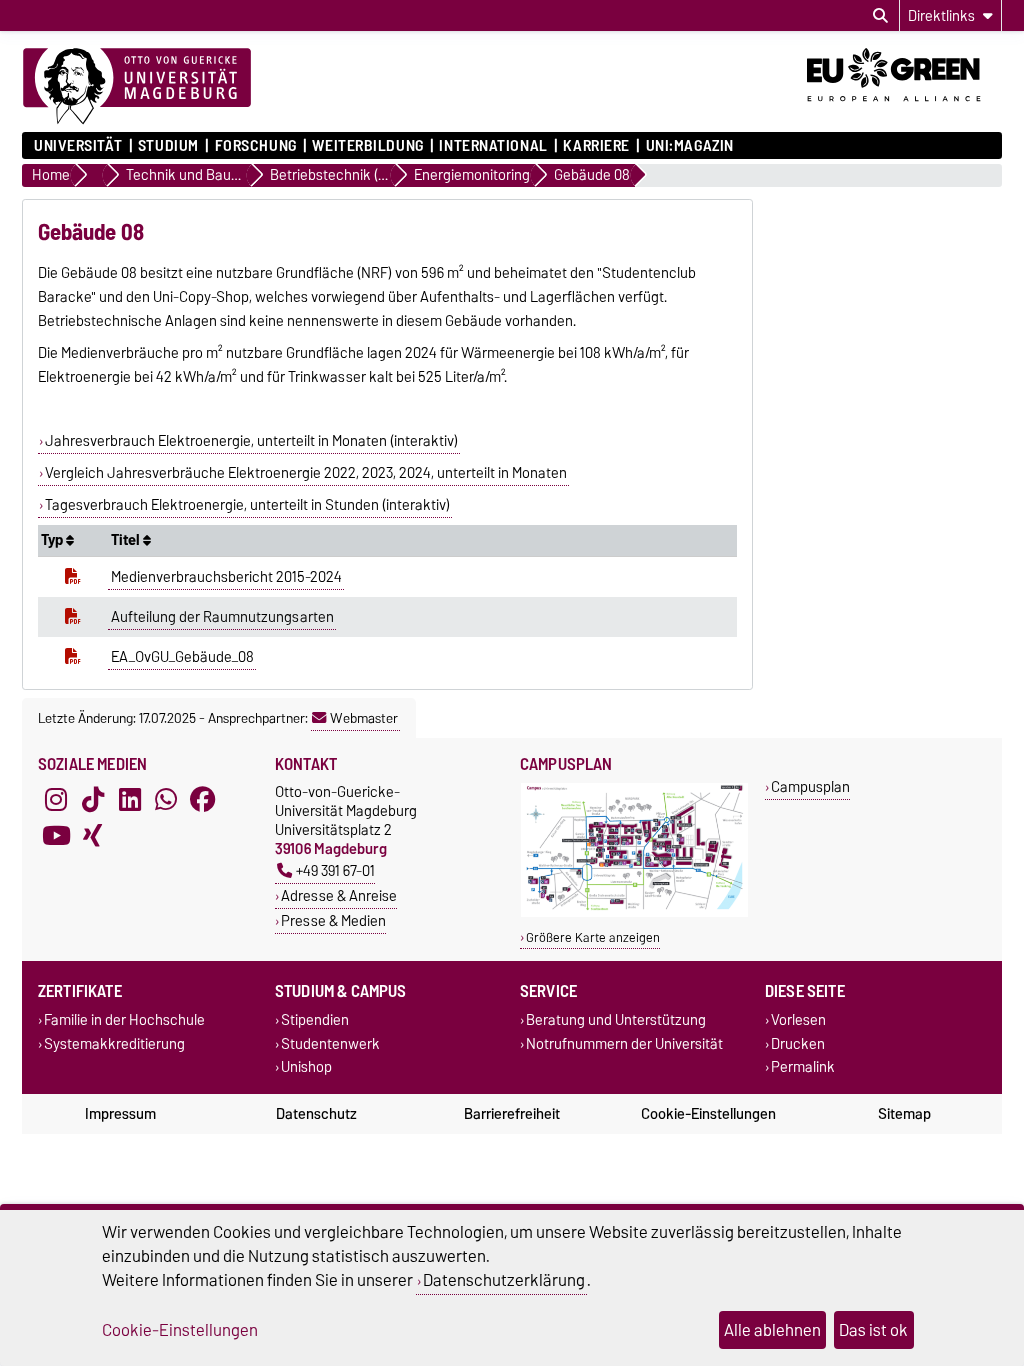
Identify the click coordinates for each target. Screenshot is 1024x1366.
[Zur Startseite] (137, 87)
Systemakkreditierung (114, 1043)
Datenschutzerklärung (504, 1280)
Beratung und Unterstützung (616, 1020)
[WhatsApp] (166, 800)
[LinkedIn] (130, 800)
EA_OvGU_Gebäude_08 (182, 657)
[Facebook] (203, 800)
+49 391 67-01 (335, 870)
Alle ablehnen (772, 1330)
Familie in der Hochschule (124, 1020)
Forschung (255, 146)
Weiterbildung (367, 146)
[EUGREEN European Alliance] (904, 108)
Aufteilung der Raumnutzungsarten (222, 617)
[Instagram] (56, 800)
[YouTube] (56, 836)
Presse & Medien (333, 920)
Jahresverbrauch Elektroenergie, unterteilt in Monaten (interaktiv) (251, 441)
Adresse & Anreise (339, 895)
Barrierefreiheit (512, 1114)
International (493, 146)
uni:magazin (690, 146)
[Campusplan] (634, 912)
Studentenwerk (330, 1043)
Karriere (596, 146)
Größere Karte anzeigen (593, 937)
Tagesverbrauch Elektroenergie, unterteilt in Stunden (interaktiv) (247, 505)
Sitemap (904, 1114)
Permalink (803, 1066)
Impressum (120, 1114)
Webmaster (364, 718)
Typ (53, 540)
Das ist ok (873, 1330)
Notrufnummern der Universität (624, 1043)
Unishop (306, 1066)
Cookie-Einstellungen (708, 1114)
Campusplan (810, 786)
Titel (127, 540)
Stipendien (315, 1020)
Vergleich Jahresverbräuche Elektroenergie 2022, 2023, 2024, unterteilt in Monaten (306, 473)
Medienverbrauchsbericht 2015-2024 (226, 577)
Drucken (798, 1043)
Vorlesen (798, 1020)
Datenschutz (316, 1114)
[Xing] (93, 836)
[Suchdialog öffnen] (880, 16)
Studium (168, 146)
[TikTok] (93, 800)
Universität (78, 146)
